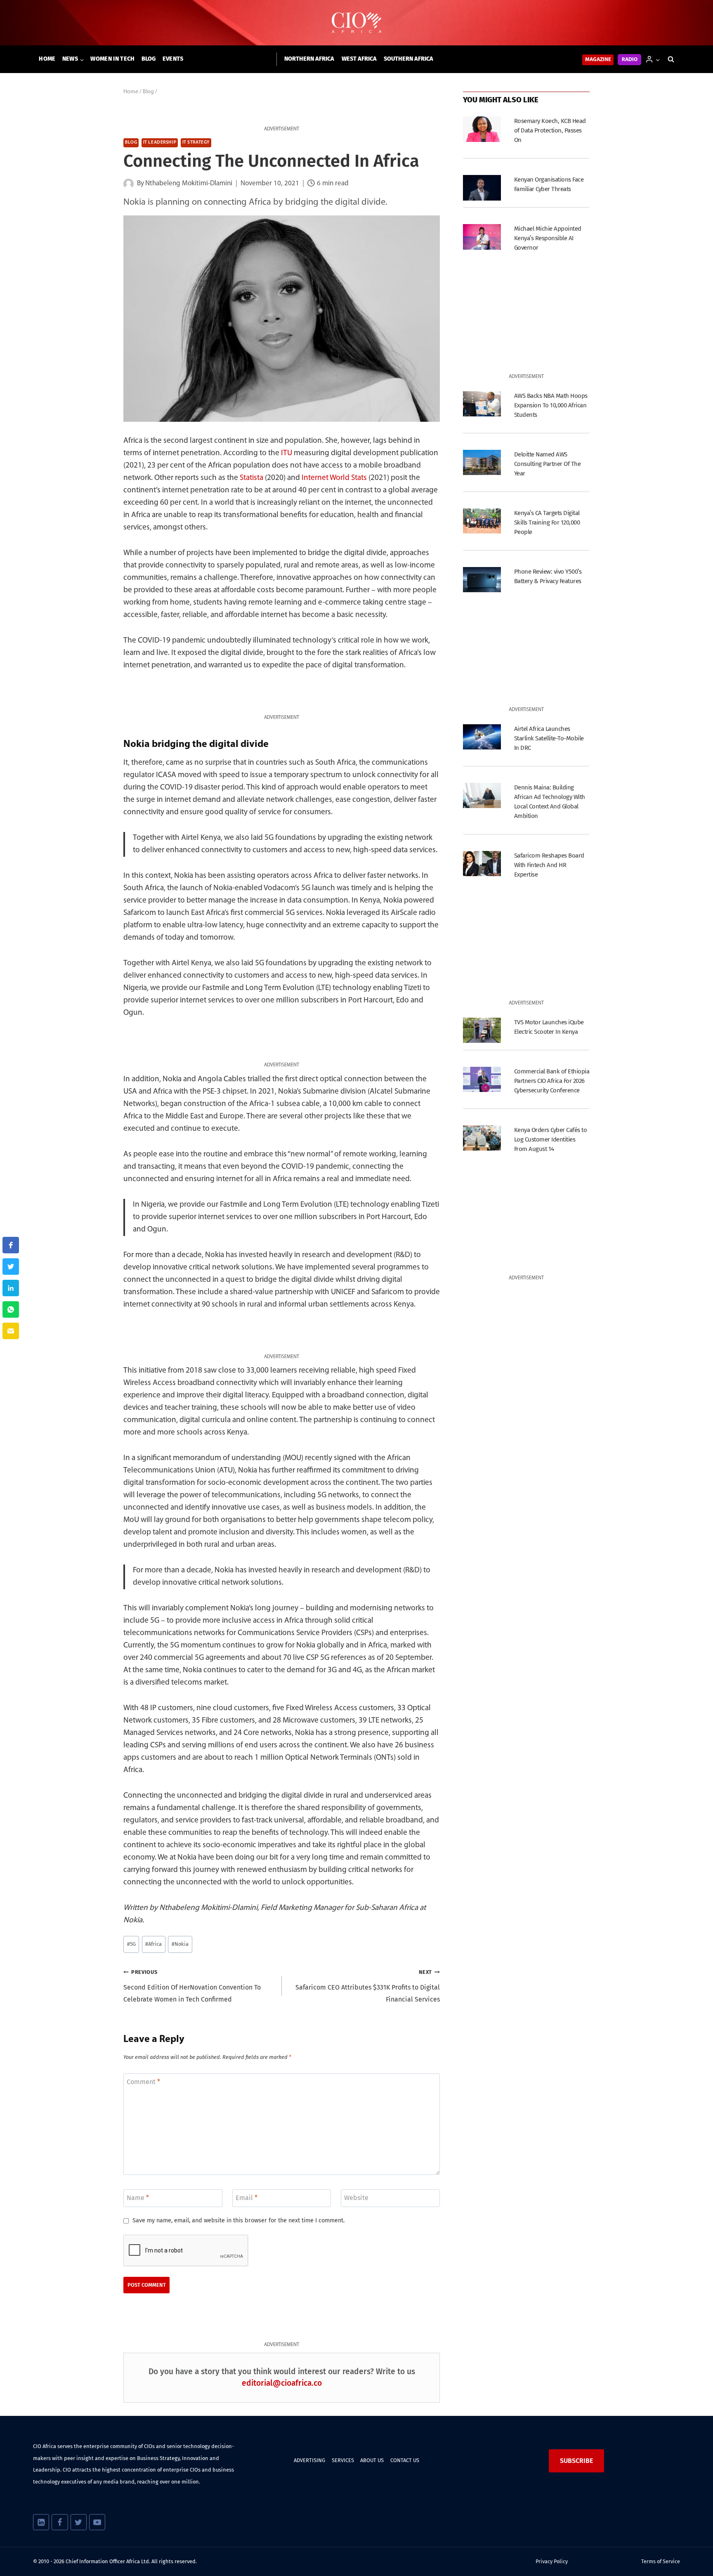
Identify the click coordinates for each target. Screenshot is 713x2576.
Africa (153, 1944)
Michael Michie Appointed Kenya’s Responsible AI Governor (548, 238)
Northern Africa (309, 59)
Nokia (180, 1944)
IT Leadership (160, 143)
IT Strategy (196, 143)
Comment (143, 2082)
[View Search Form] (671, 59)
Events (173, 59)
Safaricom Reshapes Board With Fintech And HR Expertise (549, 865)
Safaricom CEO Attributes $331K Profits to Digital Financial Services (368, 1986)
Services (343, 2460)
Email (247, 2197)
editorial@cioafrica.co (282, 2383)
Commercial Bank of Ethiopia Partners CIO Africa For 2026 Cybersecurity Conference (552, 1081)
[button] (658, 59)
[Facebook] (60, 2522)
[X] (79, 2522)
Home (47, 59)
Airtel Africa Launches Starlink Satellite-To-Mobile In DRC (549, 738)
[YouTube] (97, 2522)
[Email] (11, 1331)
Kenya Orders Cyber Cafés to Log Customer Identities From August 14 (550, 1139)
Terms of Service (661, 2561)
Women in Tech (112, 59)
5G (131, 1944)
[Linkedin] (41, 2522)
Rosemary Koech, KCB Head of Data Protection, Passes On (550, 130)
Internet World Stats (334, 478)
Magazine (598, 60)
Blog (149, 59)
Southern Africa (408, 59)
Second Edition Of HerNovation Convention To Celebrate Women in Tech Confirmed (192, 1986)
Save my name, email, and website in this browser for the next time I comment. (238, 2220)
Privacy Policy (552, 2561)
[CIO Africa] (356, 23)
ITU (287, 453)
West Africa (359, 59)
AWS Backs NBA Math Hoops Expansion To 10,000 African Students (551, 405)
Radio (630, 60)
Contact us (405, 2460)
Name (138, 2197)
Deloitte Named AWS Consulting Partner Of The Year (547, 464)
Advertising (309, 2460)
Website (356, 2197)
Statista (251, 478)
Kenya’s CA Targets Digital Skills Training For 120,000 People (547, 522)
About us (372, 2460)
